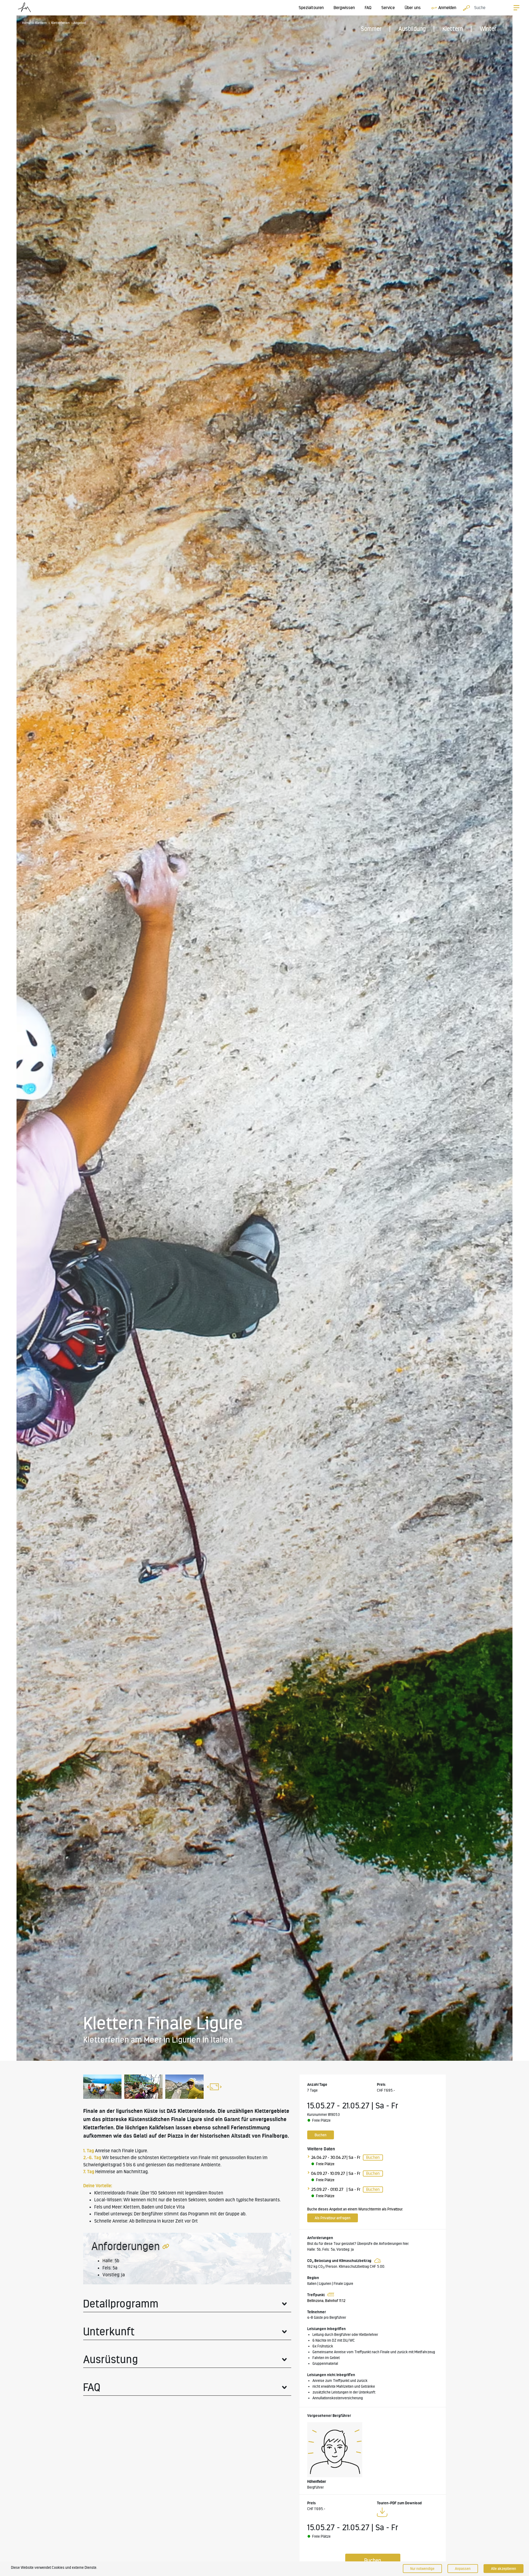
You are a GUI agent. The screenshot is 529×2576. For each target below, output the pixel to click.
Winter (488, 29)
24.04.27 (319, 2157)
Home (26, 23)
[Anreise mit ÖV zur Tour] (330, 2295)
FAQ (368, 8)
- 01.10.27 (335, 2189)
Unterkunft (109, 2331)
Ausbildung (412, 29)
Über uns (413, 8)
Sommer (371, 29)
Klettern (453, 29)
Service (388, 8)
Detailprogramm (121, 2304)
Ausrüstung (111, 2359)
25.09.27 (319, 2189)
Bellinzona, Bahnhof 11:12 (326, 2301)
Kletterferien (60, 23)
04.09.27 (319, 2173)
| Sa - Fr (353, 2157)
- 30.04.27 (337, 2157)
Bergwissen (344, 8)
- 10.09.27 (336, 2173)
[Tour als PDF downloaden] (382, 2513)
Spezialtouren (311, 8)
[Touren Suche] (465, 8)
